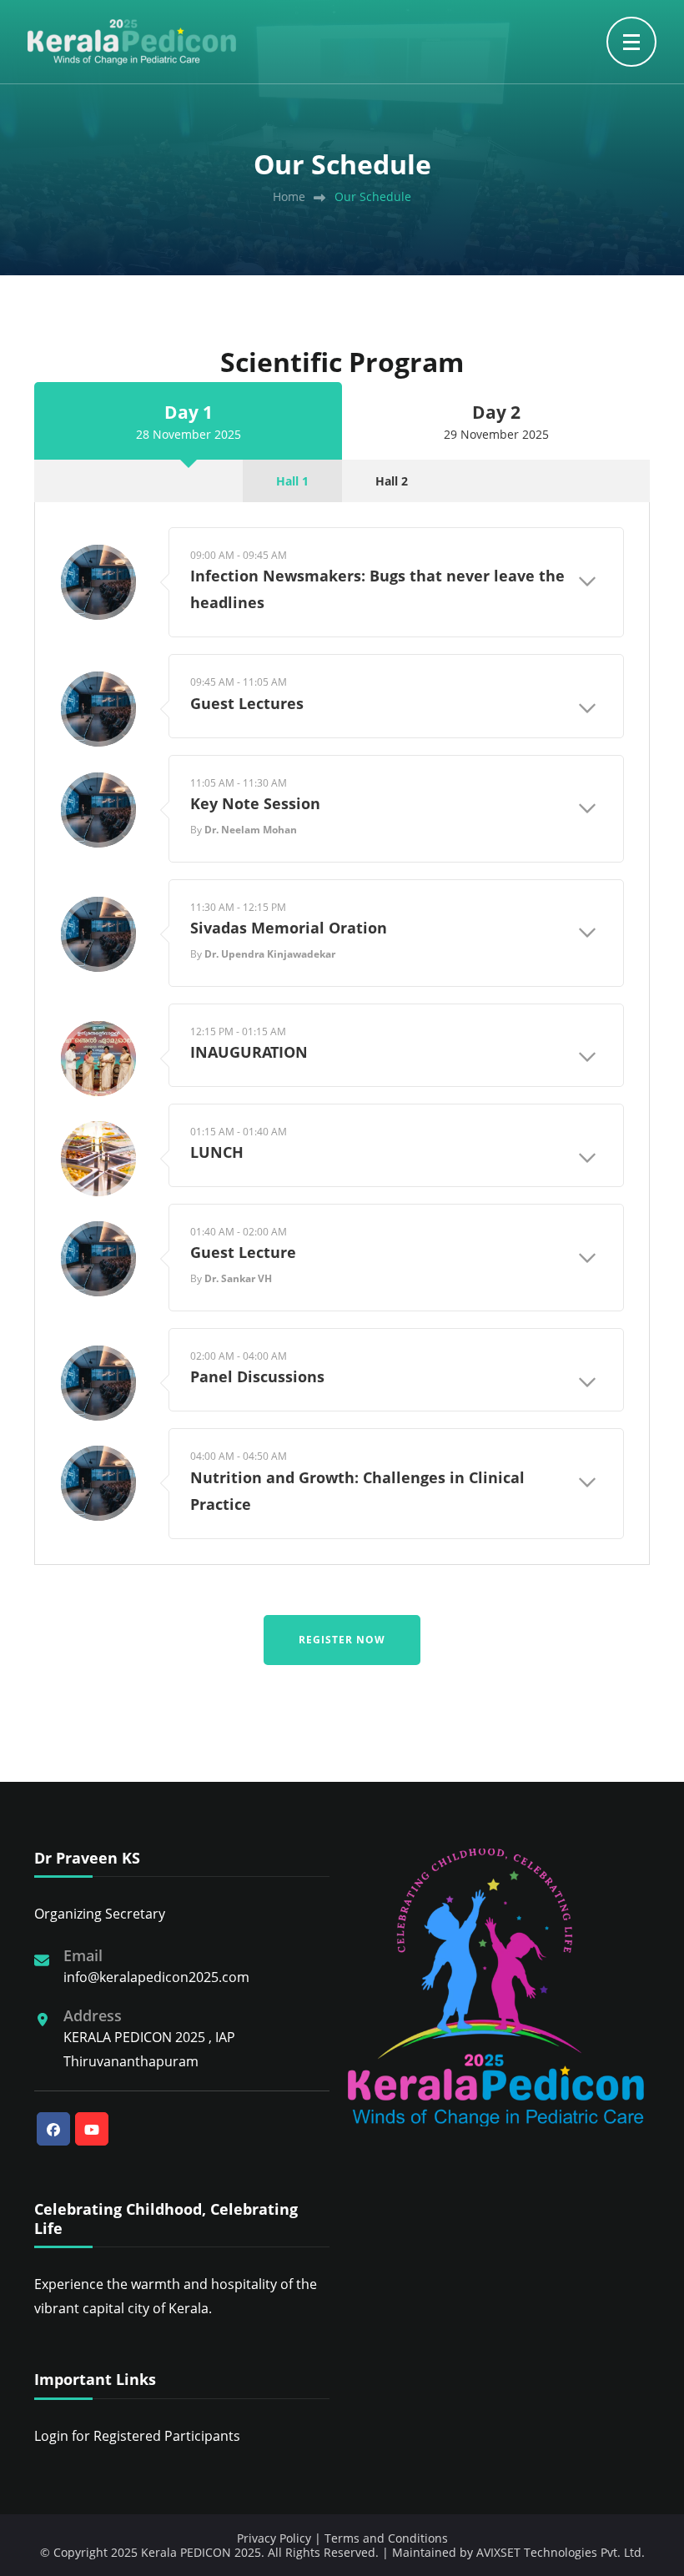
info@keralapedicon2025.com (156, 1977)
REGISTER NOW (342, 1640)
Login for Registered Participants (137, 2436)
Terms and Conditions (386, 2538)
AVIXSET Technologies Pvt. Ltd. (561, 2552)
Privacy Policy (274, 2538)
